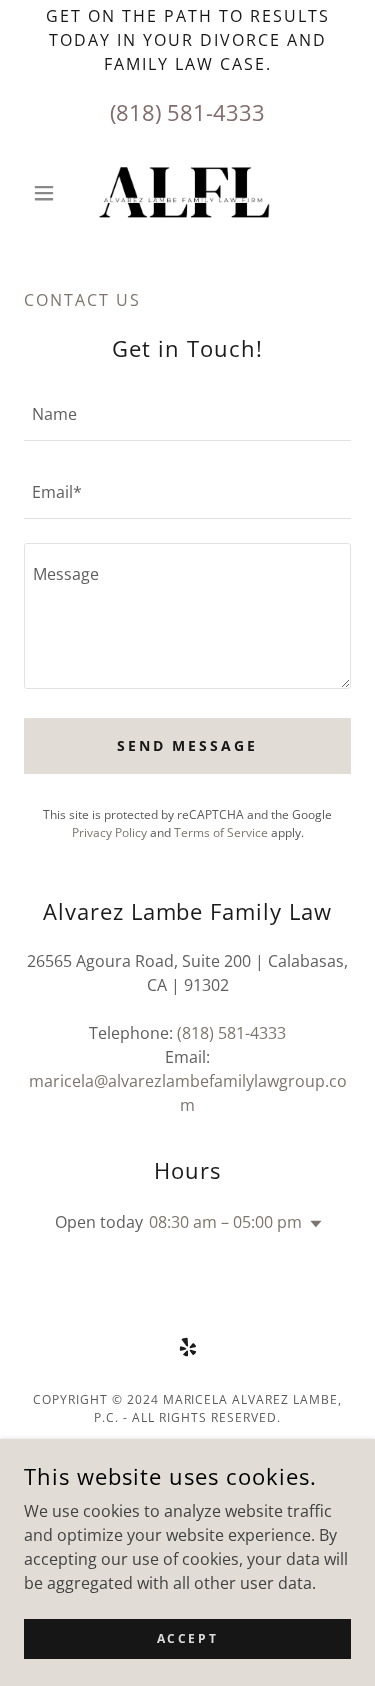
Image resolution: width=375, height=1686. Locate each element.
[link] (187, 193)
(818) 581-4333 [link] (187, 112)
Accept (187, 1638)
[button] (48, 193)
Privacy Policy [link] (109, 832)
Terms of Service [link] (221, 832)
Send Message (188, 745)
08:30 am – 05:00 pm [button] (225, 1222)
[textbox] (187, 414)
